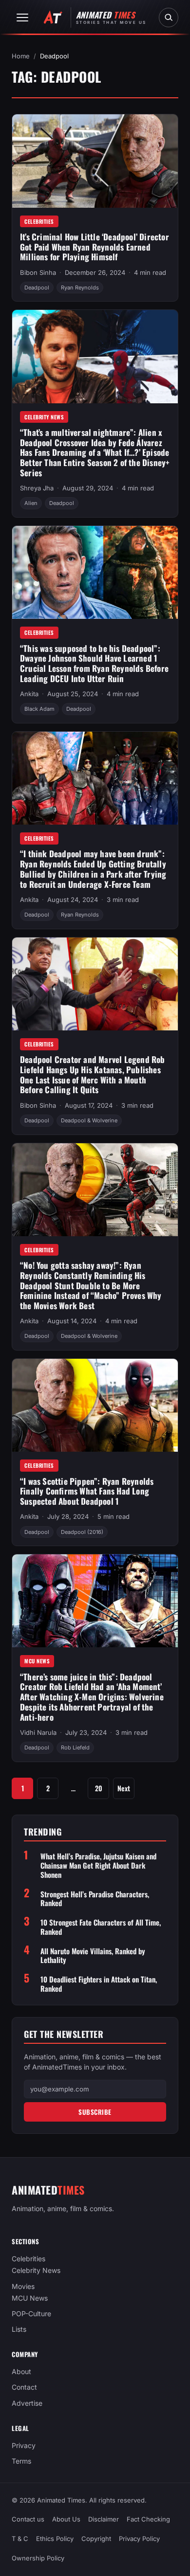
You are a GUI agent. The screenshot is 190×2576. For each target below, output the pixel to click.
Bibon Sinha (38, 272)
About (21, 2372)
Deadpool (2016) (82, 1532)
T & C (20, 2539)
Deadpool (37, 288)
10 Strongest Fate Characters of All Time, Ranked (101, 1927)
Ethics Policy (55, 2539)
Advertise (27, 2403)
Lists (19, 2329)
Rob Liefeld (75, 1747)
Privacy (24, 2445)
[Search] (169, 18)
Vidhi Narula (38, 1732)
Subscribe (95, 2112)
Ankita (29, 694)
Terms (21, 2461)
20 (99, 1788)
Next (124, 1788)
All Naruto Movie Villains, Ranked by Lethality (93, 1956)
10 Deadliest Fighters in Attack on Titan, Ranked (99, 1984)
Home (21, 56)
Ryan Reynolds (80, 288)
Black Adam (39, 709)
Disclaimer (104, 2520)
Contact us (28, 2520)
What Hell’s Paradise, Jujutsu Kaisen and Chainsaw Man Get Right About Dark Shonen (98, 1865)
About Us (66, 2520)
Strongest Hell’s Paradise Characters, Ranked (95, 1899)
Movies (23, 2286)
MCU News (37, 1661)
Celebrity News (44, 417)
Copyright (96, 2539)
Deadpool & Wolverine (89, 1120)
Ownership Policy (38, 2558)
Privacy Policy (139, 2539)
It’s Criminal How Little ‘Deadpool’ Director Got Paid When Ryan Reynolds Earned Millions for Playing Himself (95, 247)
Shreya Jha (37, 488)
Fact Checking (148, 2520)
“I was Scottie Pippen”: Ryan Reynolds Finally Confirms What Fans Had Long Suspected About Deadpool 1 (87, 1491)
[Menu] (22, 18)
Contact (24, 2387)
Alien (31, 503)
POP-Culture (31, 2314)
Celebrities (39, 221)
